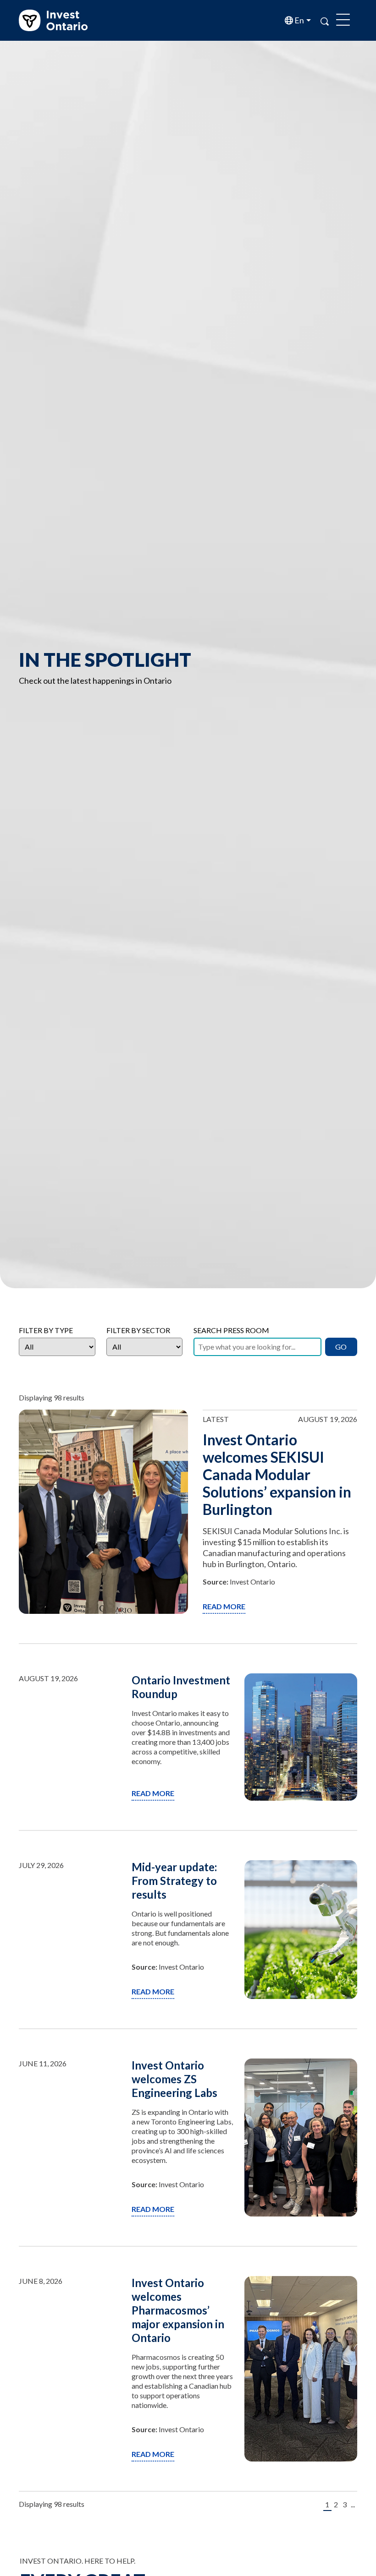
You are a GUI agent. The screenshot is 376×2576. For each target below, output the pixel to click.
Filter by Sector (138, 1330)
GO (341, 1347)
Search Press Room (231, 1330)
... (353, 2504)
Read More (224, 1606)
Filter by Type (46, 1330)
